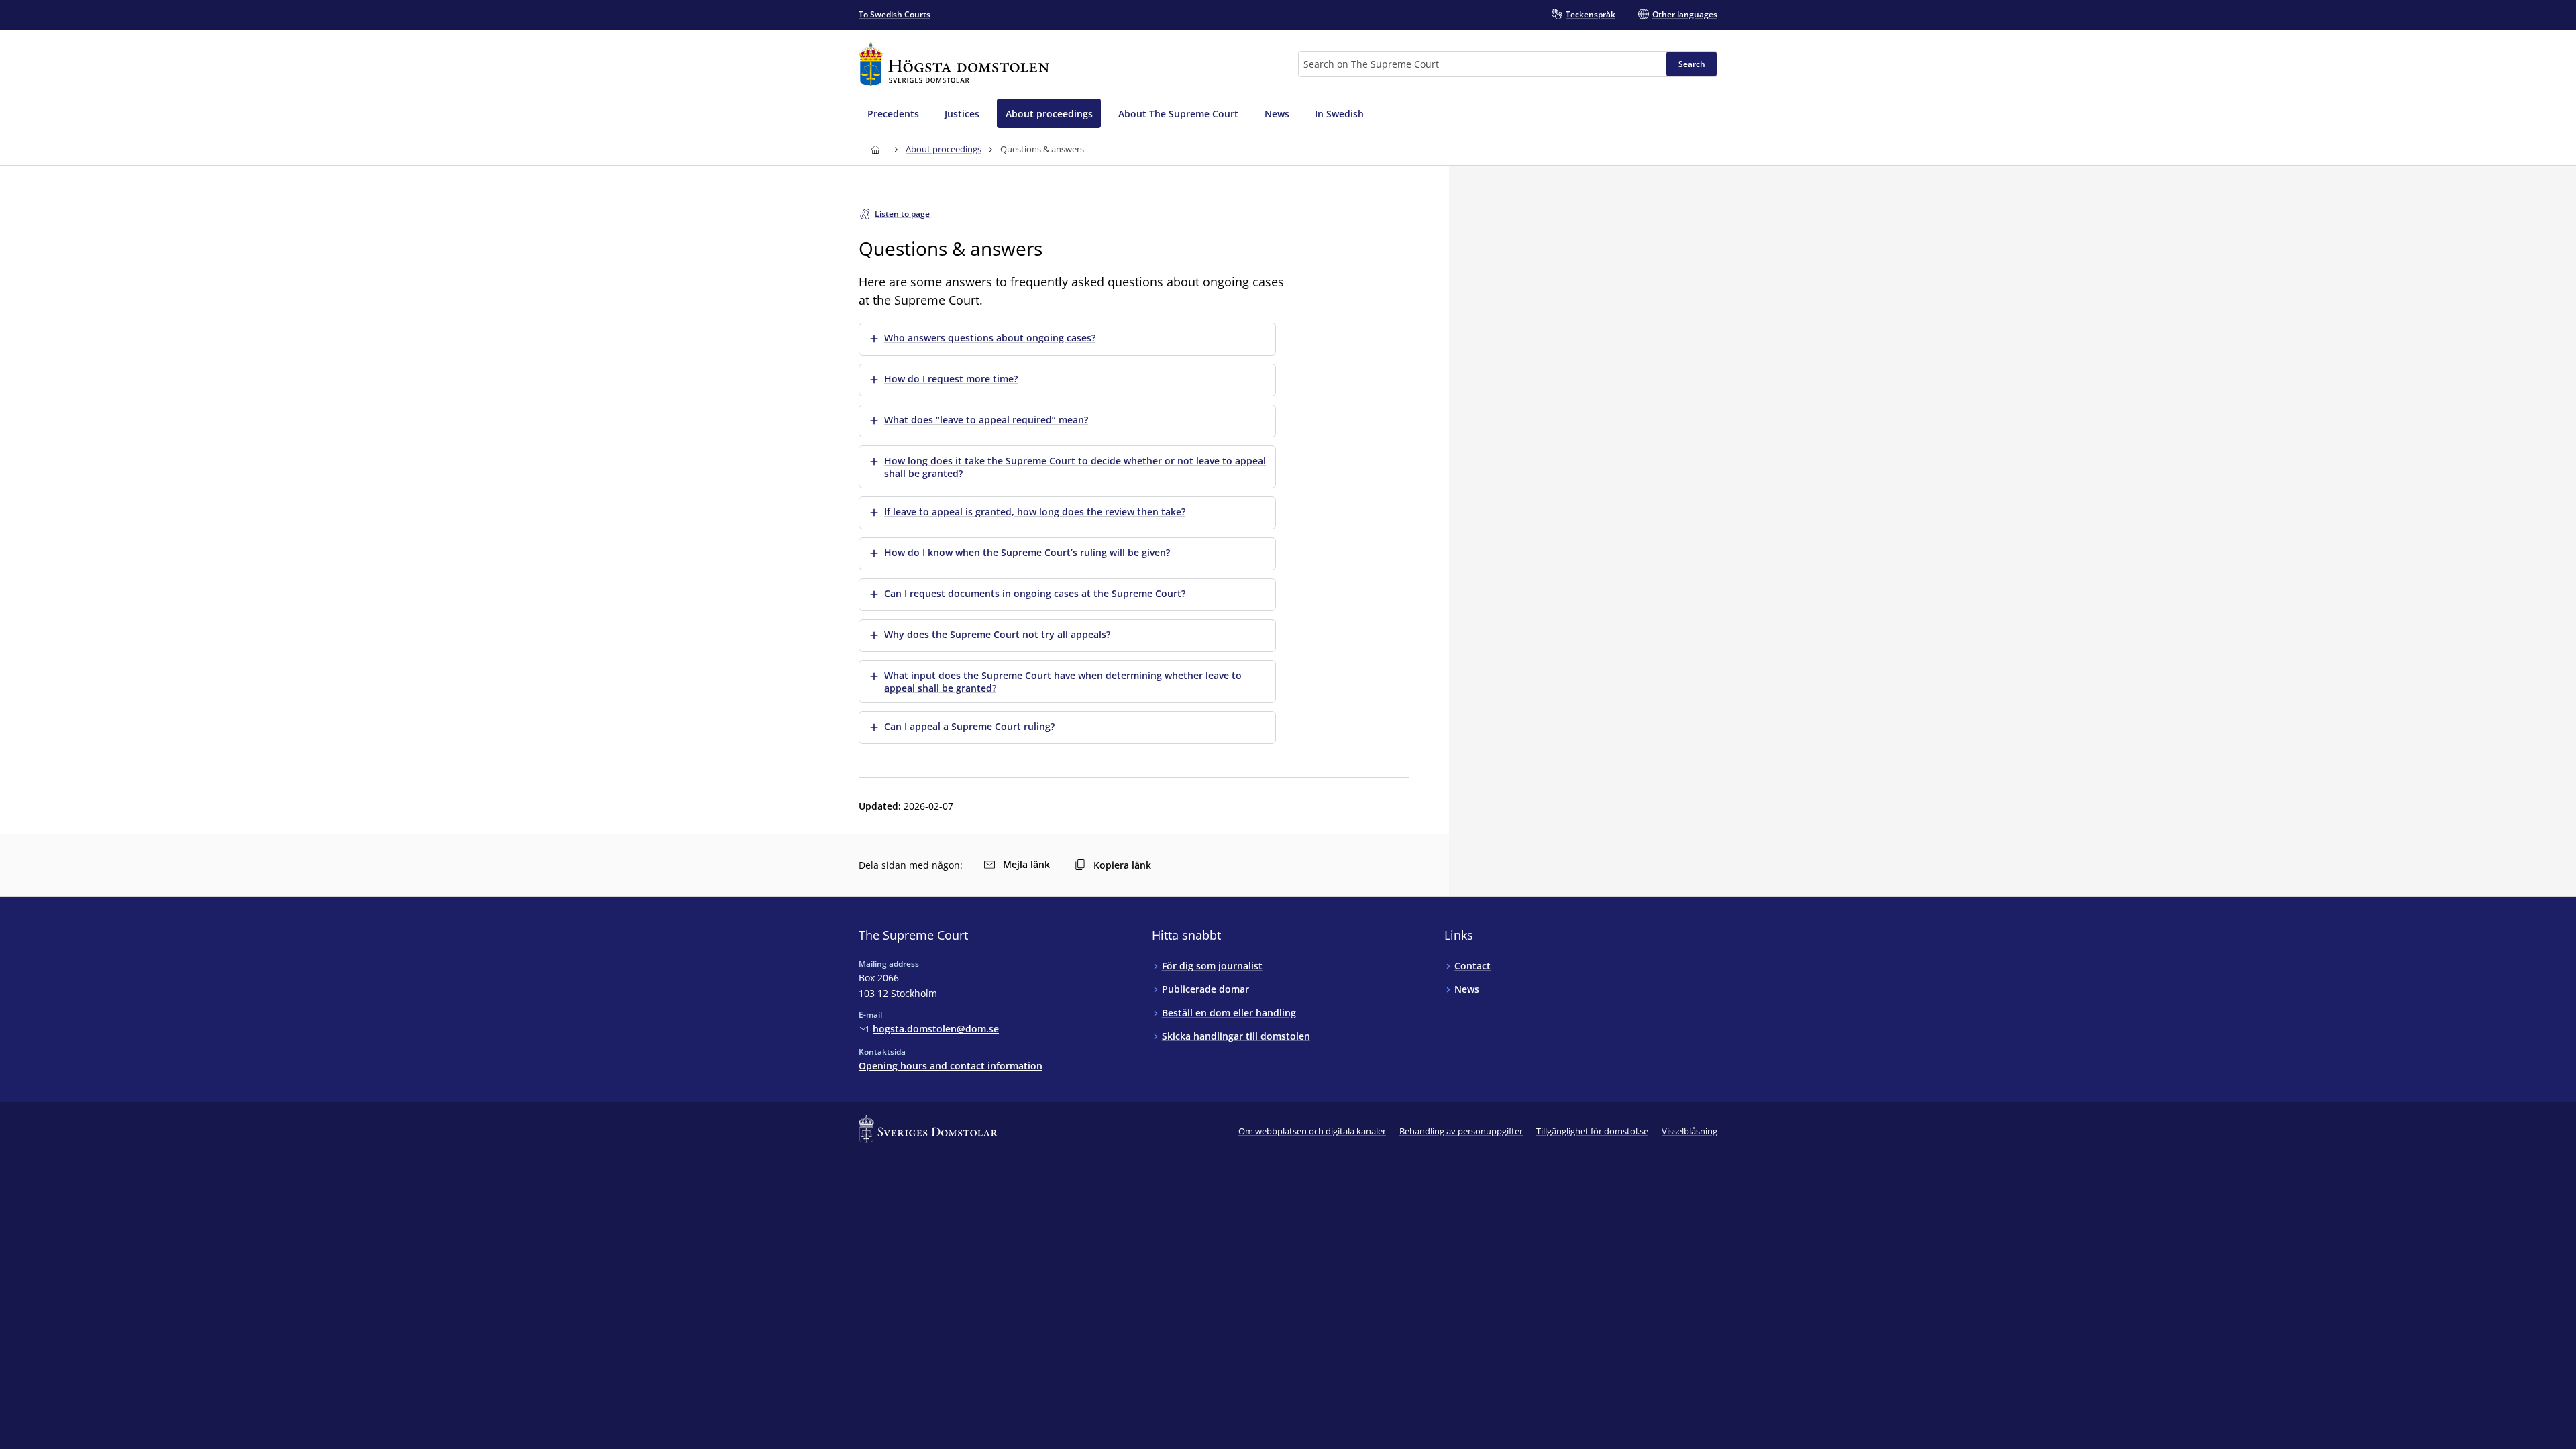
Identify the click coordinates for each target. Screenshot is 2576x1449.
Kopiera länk (1122, 865)
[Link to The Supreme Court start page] (954, 64)
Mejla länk (1026, 864)
